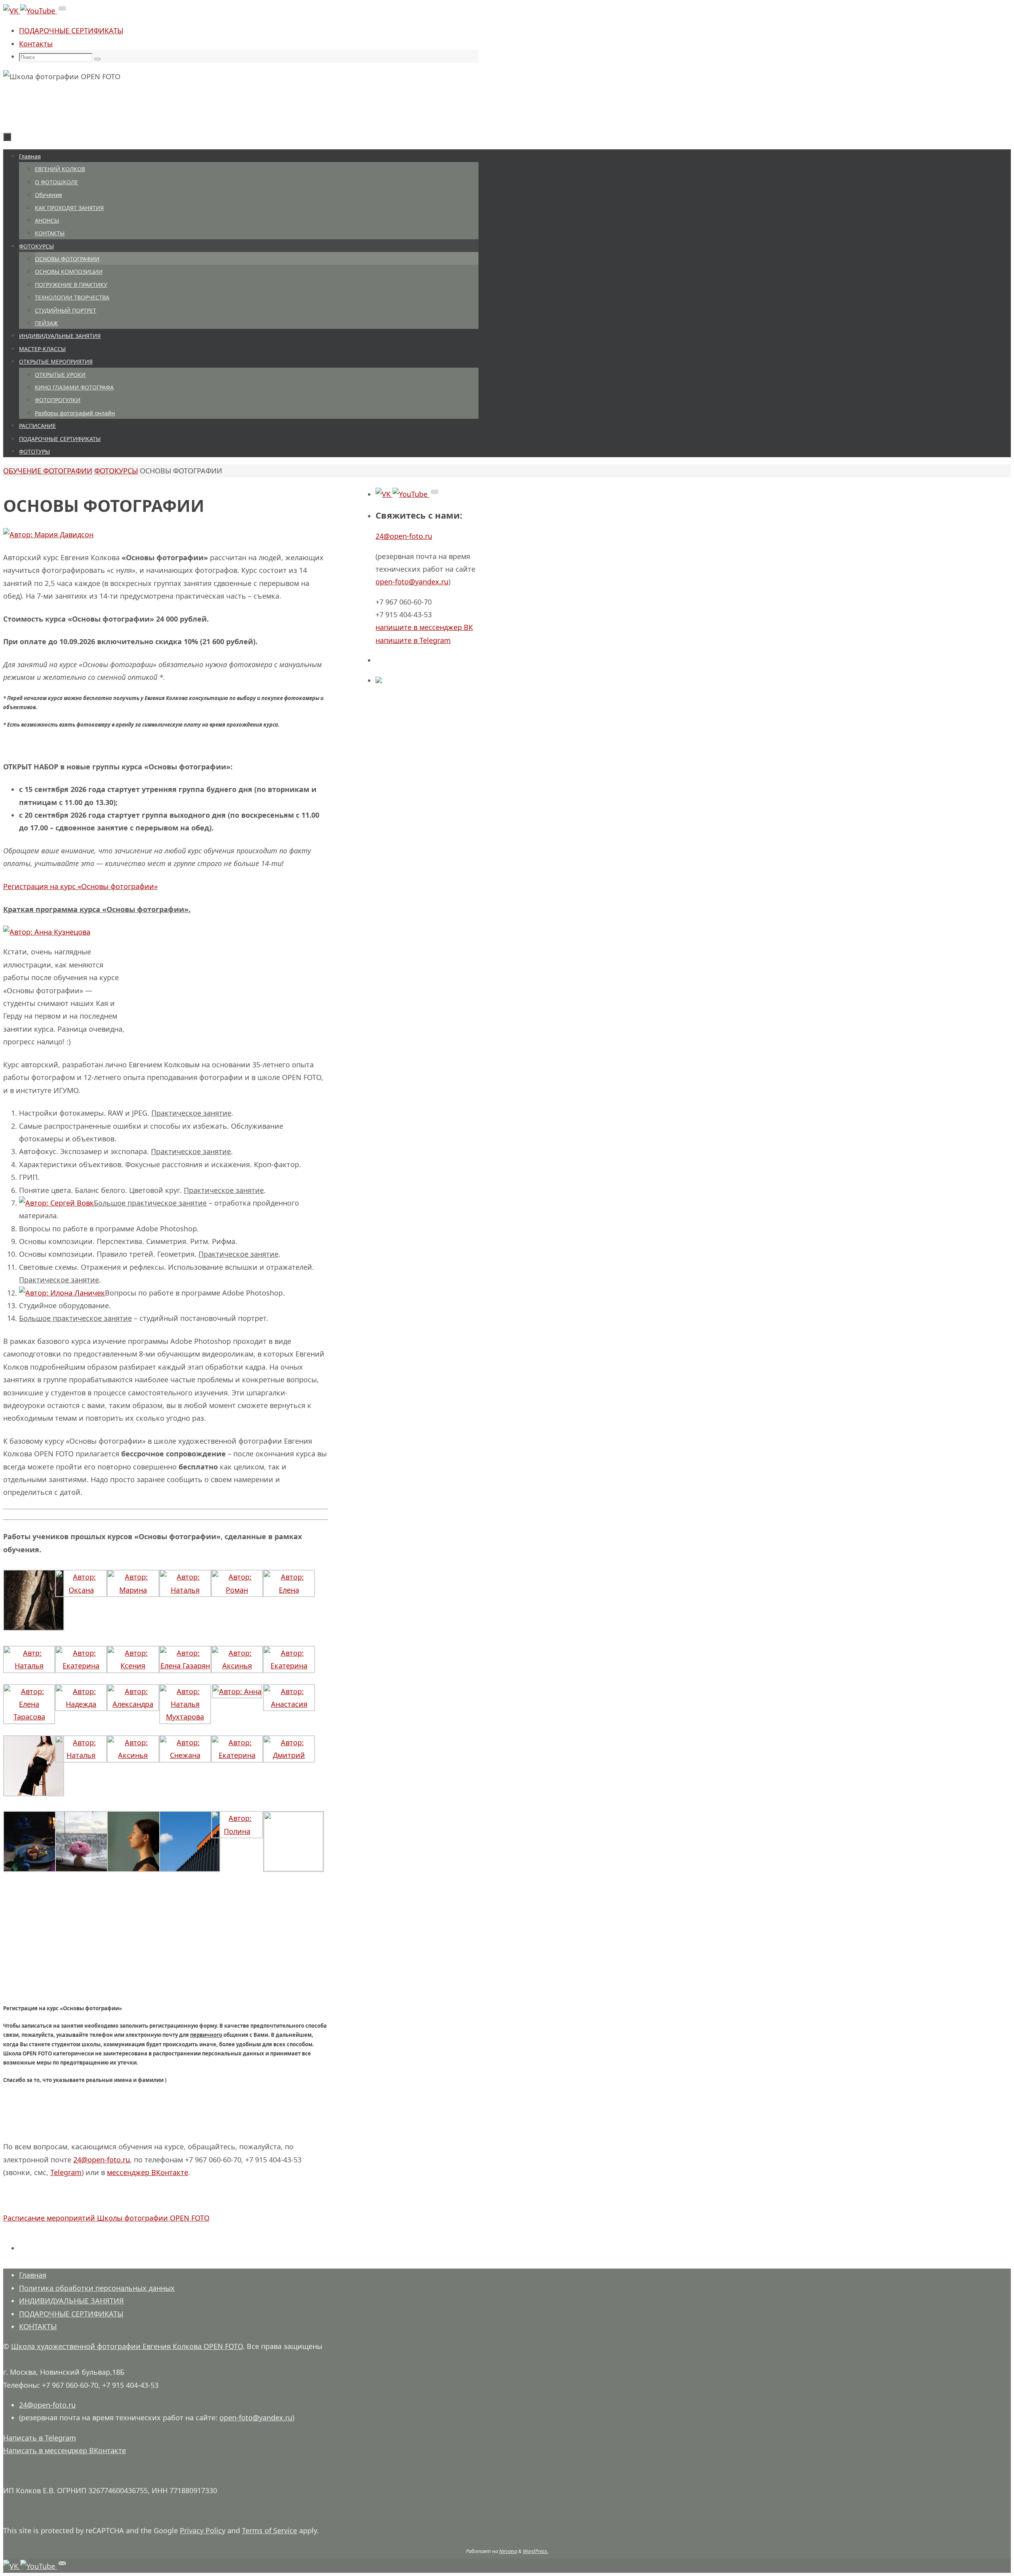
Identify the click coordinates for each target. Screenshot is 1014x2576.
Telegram (66, 2172)
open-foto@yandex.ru (412, 582)
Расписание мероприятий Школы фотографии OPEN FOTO (106, 2218)
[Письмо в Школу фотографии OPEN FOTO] (62, 11)
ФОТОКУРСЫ (116, 471)
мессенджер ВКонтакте (148, 2172)
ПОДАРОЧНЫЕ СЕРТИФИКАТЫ (71, 31)
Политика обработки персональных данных (97, 2288)
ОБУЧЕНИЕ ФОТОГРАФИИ (48, 471)
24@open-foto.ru (102, 2160)
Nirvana (508, 2551)
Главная (33, 2275)
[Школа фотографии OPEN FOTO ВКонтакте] (12, 11)
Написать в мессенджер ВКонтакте (65, 2450)
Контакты (36, 44)
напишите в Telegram (413, 640)
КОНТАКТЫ (38, 2326)
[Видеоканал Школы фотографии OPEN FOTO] (39, 11)
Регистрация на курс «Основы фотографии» (80, 886)
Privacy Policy (203, 2530)
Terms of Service (270, 2530)
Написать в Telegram (40, 2438)
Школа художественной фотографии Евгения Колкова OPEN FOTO (127, 2346)
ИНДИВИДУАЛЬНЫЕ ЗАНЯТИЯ (71, 2301)
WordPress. (536, 2551)
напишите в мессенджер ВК (424, 627)
